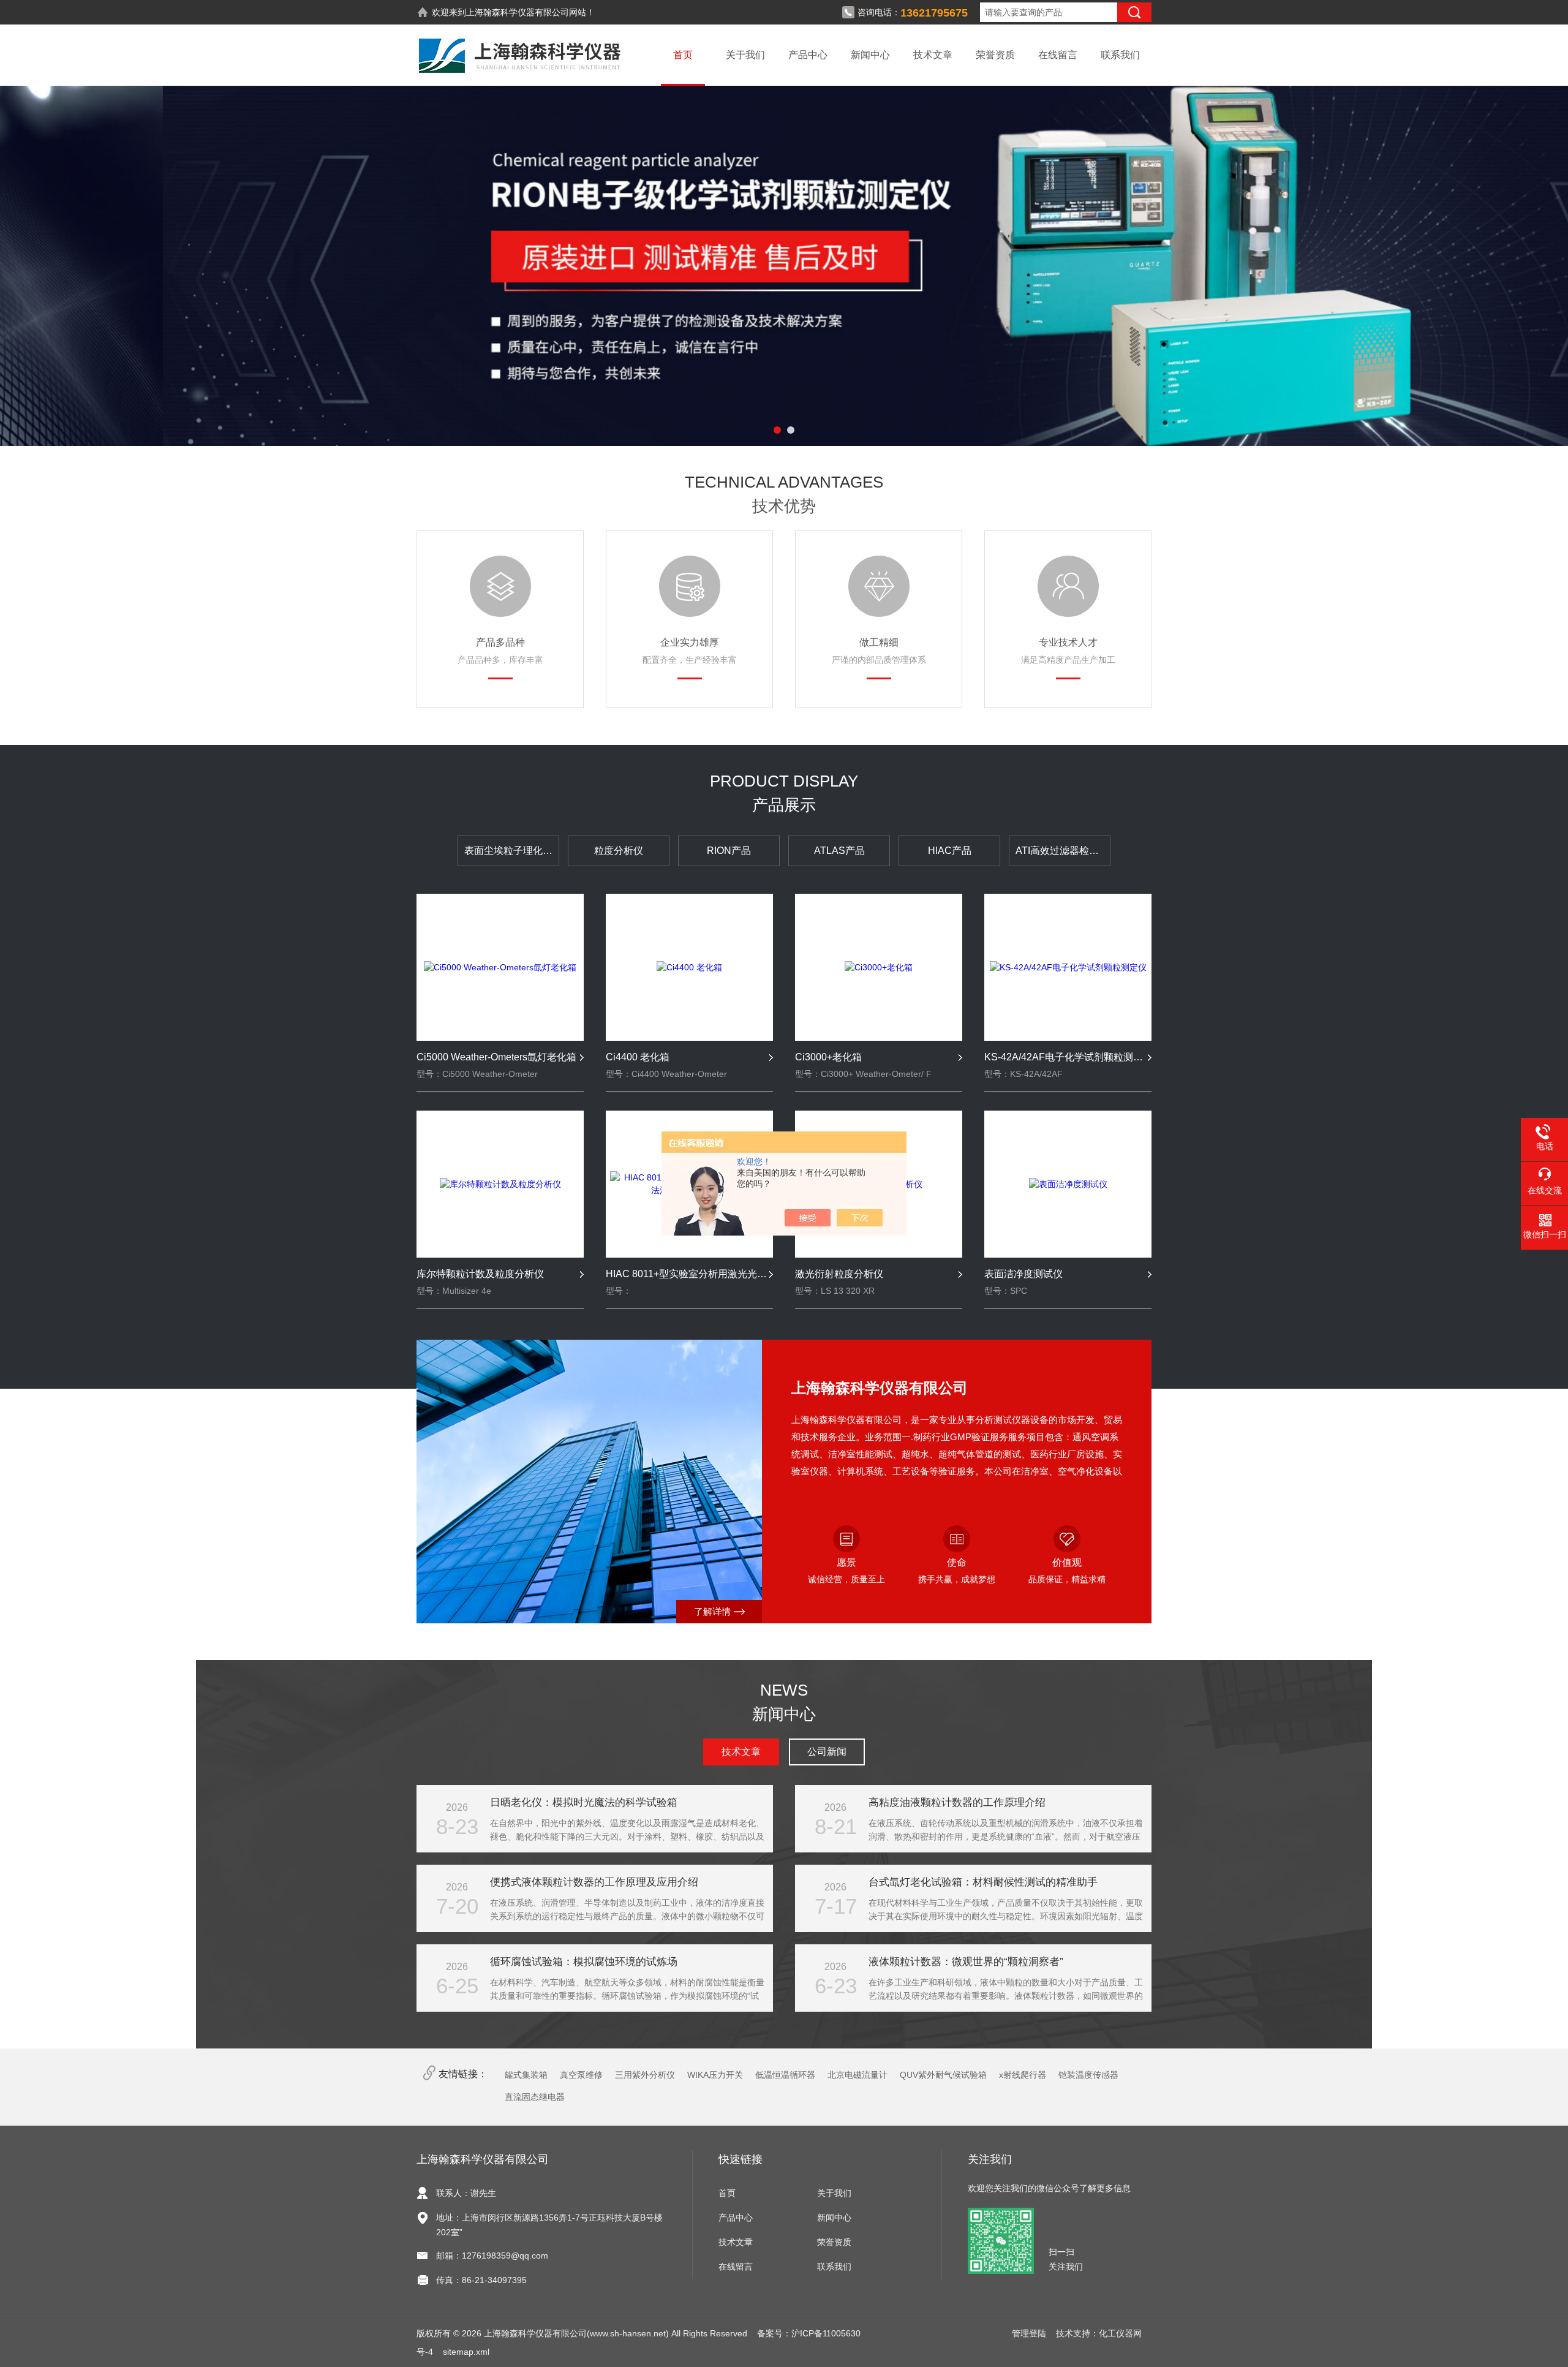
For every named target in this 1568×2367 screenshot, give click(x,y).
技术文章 (933, 55)
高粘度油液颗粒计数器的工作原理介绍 (957, 1803)
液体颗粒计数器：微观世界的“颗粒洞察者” (966, 1962)
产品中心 (808, 55)
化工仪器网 (1120, 2333)
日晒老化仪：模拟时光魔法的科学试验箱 (584, 1803)
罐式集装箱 (526, 2075)
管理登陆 (1029, 2333)
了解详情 (712, 1611)
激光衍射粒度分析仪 (839, 1274)
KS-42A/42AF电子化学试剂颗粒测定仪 (1068, 1057)
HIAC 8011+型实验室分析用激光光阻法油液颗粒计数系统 (689, 1274)
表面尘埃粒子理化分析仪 (512, 851)
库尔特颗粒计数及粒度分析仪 (480, 1274)
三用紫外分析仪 (645, 2075)
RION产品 (729, 851)
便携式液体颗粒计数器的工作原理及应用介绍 (594, 1882)
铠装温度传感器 (1088, 2075)
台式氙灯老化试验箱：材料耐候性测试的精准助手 (983, 1882)
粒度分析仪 (619, 851)
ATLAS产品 (839, 851)
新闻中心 (870, 55)
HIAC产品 (950, 851)
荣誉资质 (995, 55)
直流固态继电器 (535, 2097)
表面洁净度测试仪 (1023, 1274)
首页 (683, 55)
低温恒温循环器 (785, 2075)
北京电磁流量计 (858, 2075)
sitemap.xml (466, 2352)
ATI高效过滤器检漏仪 (1062, 851)
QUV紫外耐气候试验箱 (943, 2075)
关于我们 (745, 55)
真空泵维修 (581, 2075)
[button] (777, 430)
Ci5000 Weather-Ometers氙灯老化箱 (496, 1057)
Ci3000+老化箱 (828, 1057)
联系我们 (1120, 55)
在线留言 (1058, 55)
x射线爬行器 (1023, 2075)
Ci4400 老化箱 (638, 1057)
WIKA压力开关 (715, 2075)
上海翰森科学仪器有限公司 (518, 12)
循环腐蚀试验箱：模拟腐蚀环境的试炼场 (584, 1962)
